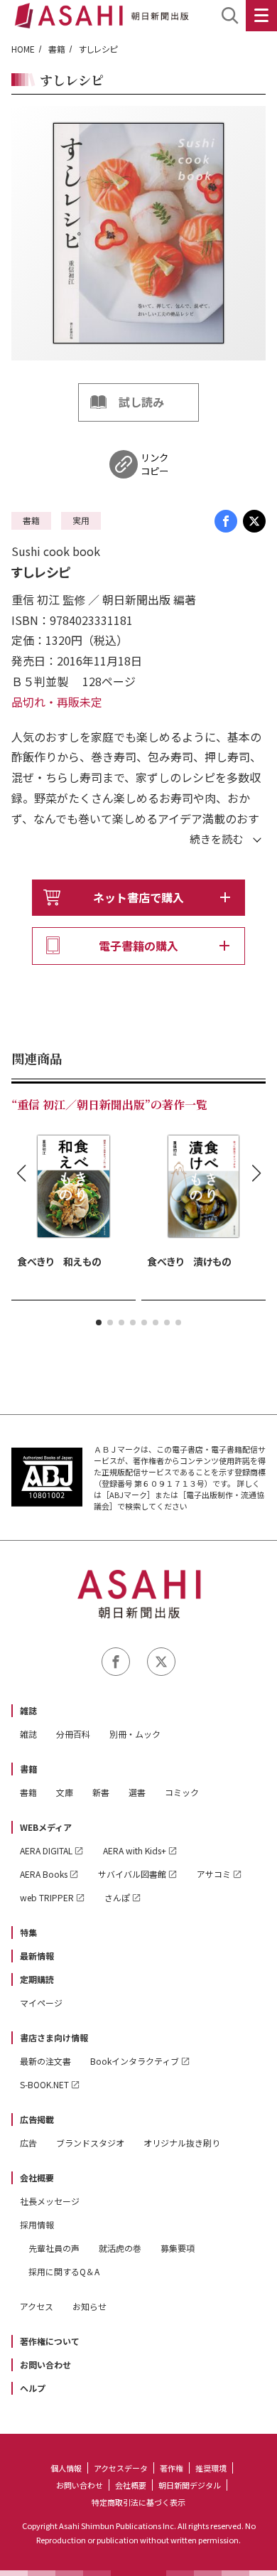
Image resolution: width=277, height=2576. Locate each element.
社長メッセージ (50, 2201)
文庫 (65, 1792)
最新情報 (37, 1956)
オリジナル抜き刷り (182, 2143)
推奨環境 (211, 2468)
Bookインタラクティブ (135, 2061)
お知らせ (89, 2306)
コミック (182, 1792)
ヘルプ (33, 2388)
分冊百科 (73, 1734)
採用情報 (37, 2224)
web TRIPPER (47, 1897)
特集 (28, 1932)
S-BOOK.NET (44, 2084)
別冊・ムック (135, 1734)
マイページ (41, 2003)
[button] (99, 1322)
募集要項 (178, 2248)
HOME (23, 49)
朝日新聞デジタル (190, 2485)
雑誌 (28, 1710)
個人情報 (66, 2468)
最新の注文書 (45, 2061)
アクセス (37, 2306)
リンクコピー (154, 464)
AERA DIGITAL (46, 1850)
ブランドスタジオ (90, 2143)
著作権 (172, 2468)
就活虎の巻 (120, 2248)
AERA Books (44, 1874)
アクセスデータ (121, 2468)
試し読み (141, 402)
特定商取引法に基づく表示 (138, 2502)
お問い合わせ (45, 2364)
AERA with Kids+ (135, 1850)
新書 (101, 1792)
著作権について (50, 2341)
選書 (137, 1792)
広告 (28, 2143)
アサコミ (214, 1874)
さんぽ (117, 1897)
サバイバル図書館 (132, 1874)
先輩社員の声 (54, 2248)
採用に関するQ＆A (64, 2271)
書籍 (57, 49)
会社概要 (37, 2177)
